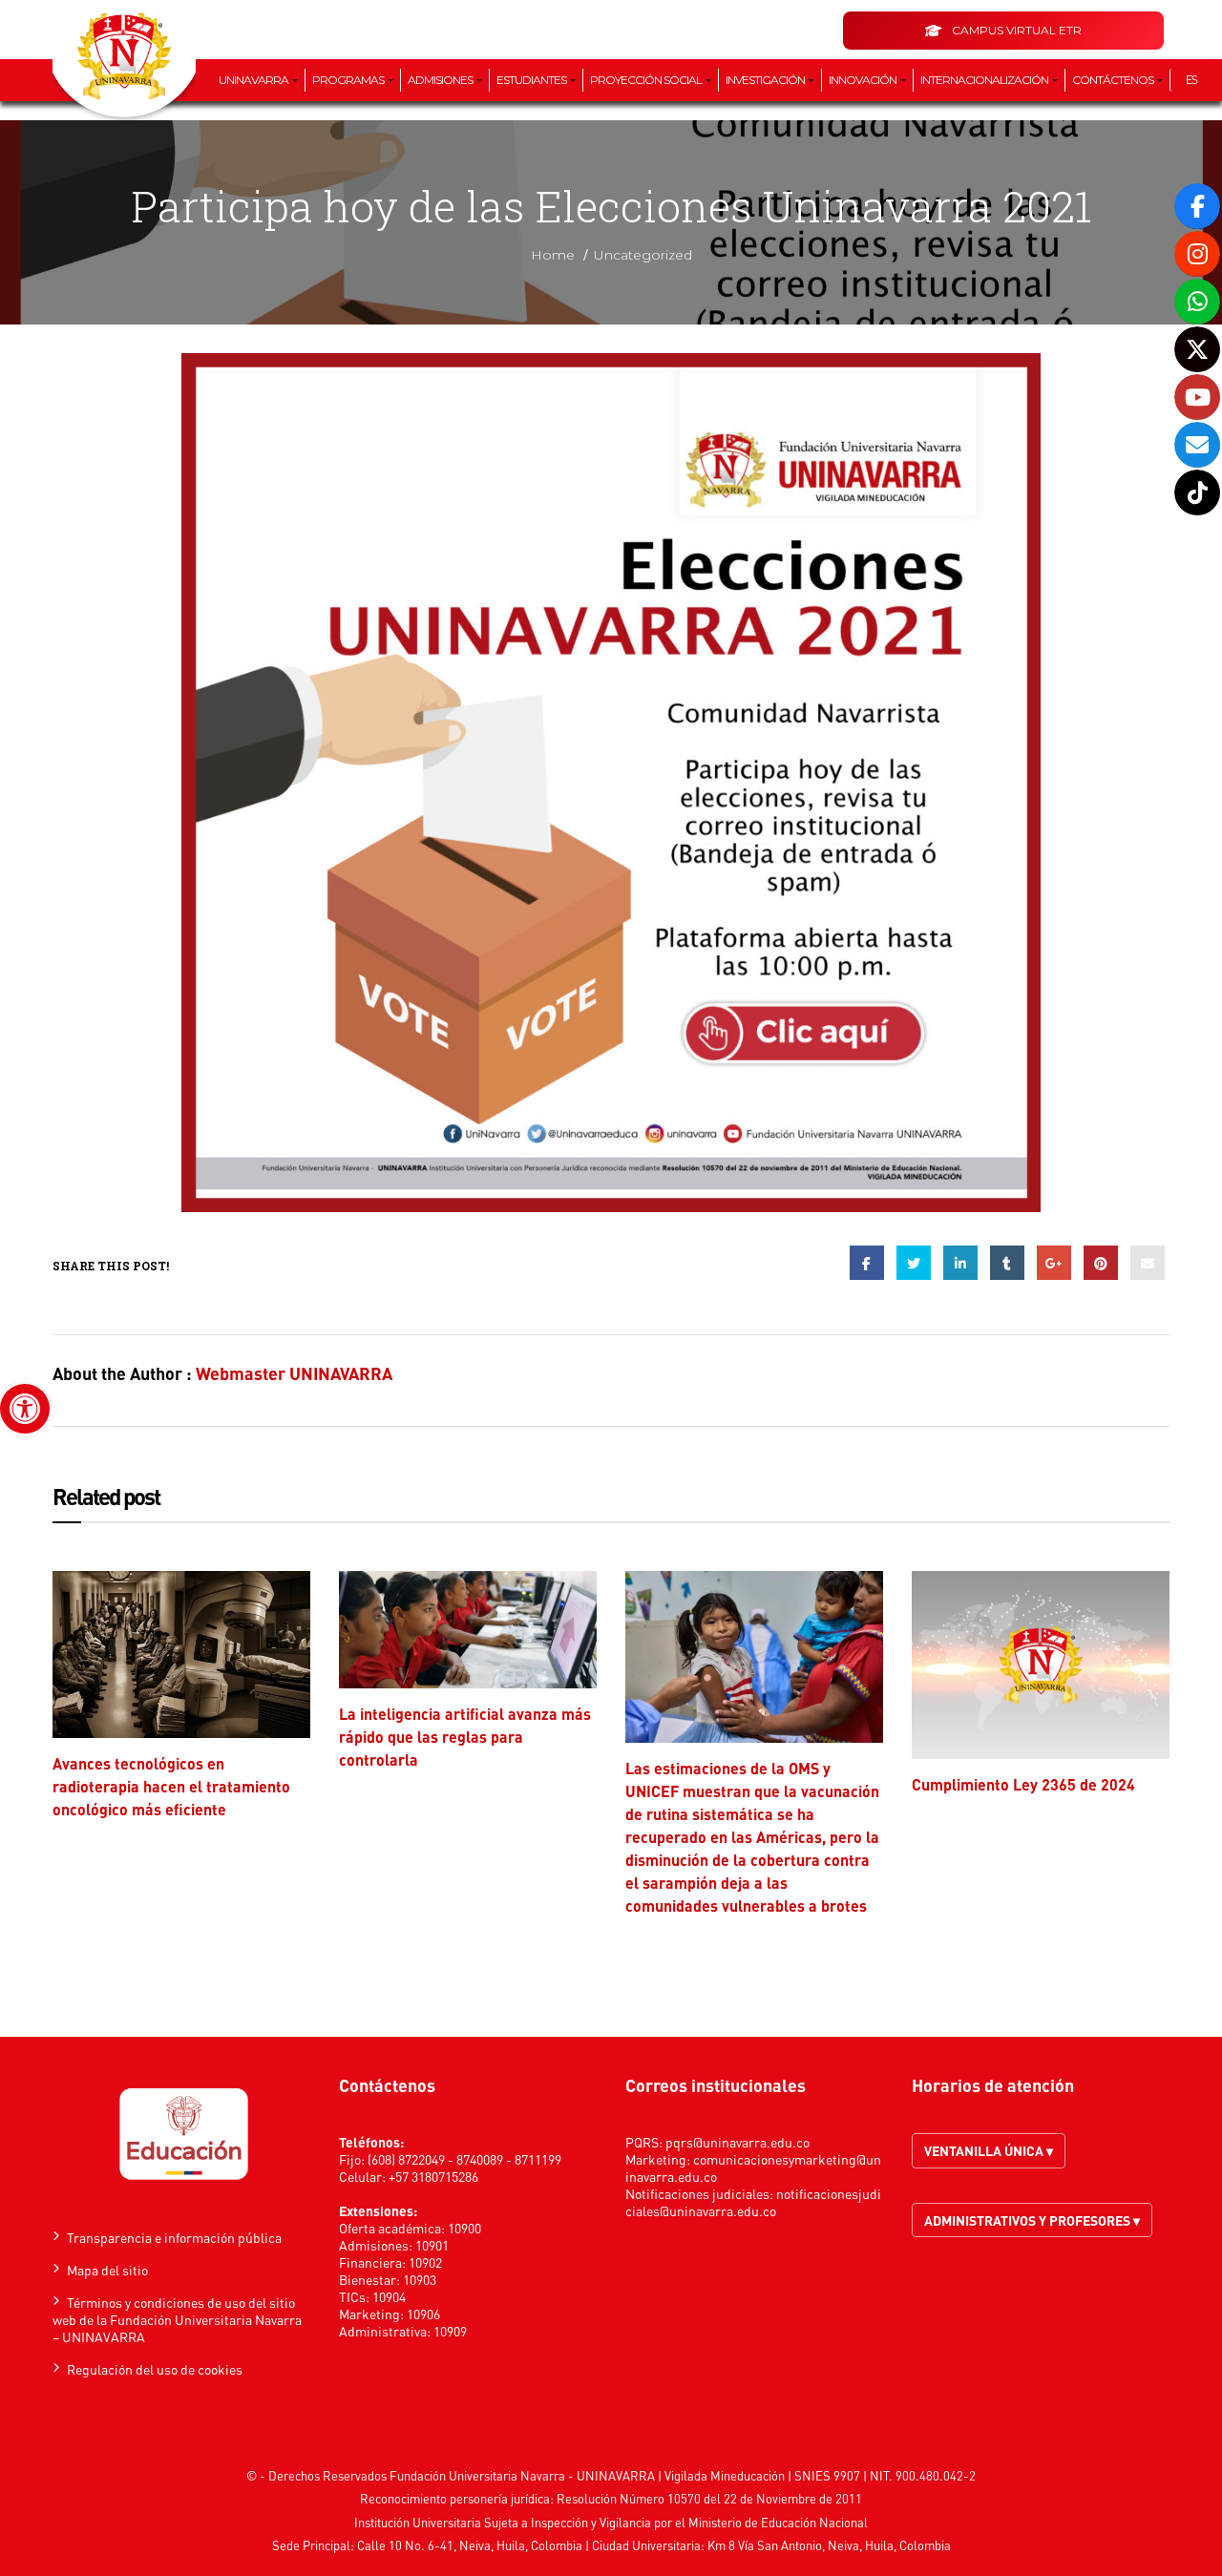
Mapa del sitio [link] (107, 2270)
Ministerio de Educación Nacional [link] (778, 2522)
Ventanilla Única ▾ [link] (989, 2150)
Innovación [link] (864, 80)
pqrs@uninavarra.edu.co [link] (737, 2142)
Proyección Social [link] (647, 80)
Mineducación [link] (748, 2475)
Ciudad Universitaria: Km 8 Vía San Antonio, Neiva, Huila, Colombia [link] (771, 2545)
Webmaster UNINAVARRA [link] (294, 1373)
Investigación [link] (766, 80)
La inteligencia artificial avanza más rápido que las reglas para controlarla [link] (465, 1737)
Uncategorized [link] (643, 255)
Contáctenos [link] (1114, 80)
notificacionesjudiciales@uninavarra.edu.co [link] (753, 2202)
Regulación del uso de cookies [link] (155, 2369)
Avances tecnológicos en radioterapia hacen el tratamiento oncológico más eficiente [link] (171, 1786)
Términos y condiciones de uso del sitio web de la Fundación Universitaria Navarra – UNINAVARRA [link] (177, 2319)
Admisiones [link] (441, 80)
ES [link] (1191, 80)
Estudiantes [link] (532, 80)
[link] (25, 1409)
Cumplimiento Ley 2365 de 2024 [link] (1023, 1784)
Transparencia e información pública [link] (174, 2237)
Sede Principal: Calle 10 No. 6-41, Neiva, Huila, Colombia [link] (427, 2545)
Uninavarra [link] (254, 80)
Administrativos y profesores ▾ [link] (1032, 2220)
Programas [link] (349, 80)
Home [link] (553, 255)
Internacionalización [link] (985, 80)
